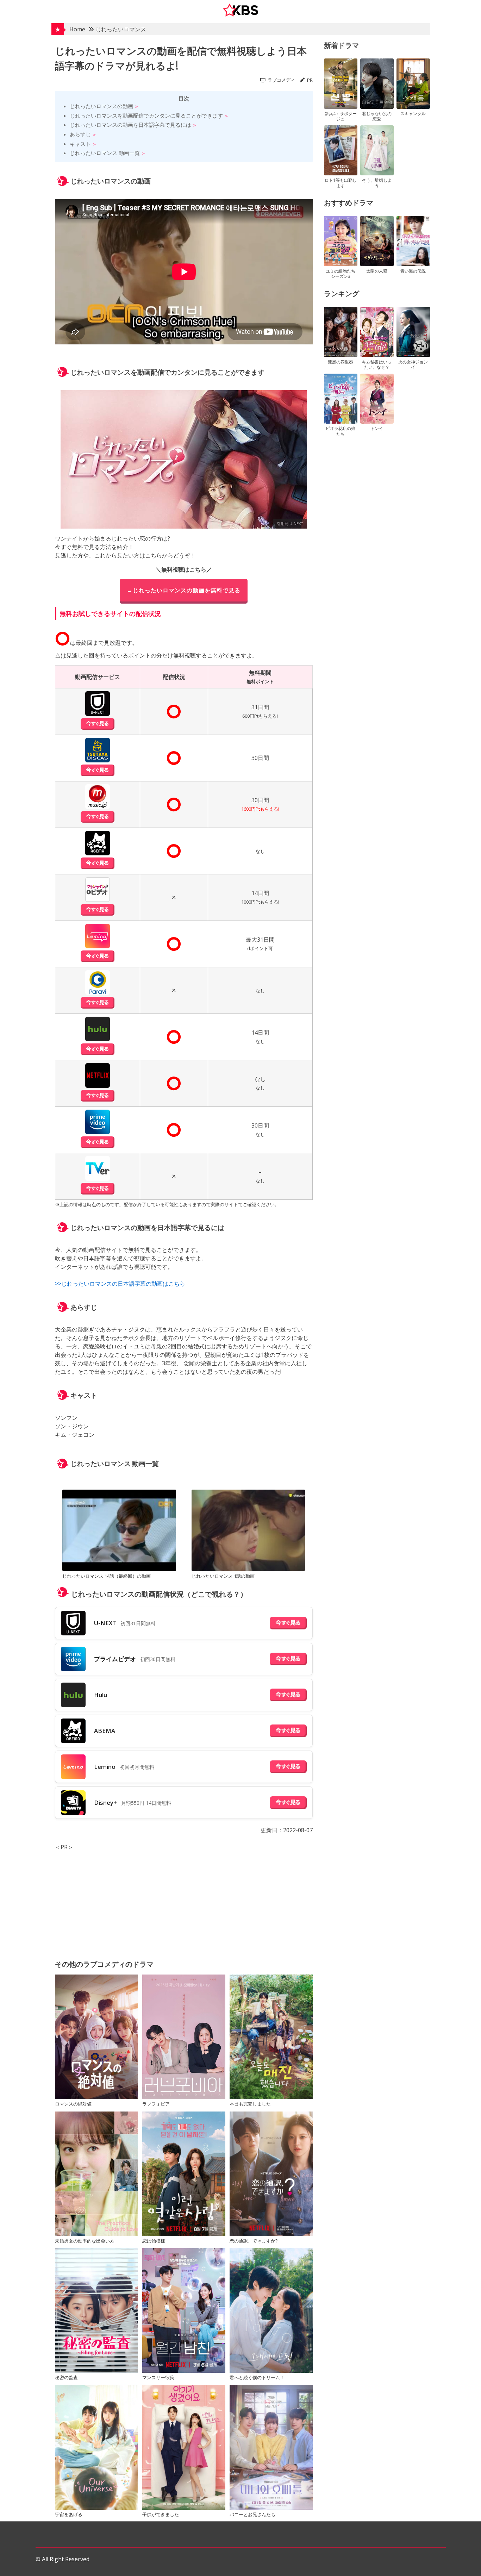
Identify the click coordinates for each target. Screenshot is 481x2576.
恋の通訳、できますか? (254, 2241)
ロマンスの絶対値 (73, 2104)
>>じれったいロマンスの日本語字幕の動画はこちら (120, 1284)
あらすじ (80, 134)
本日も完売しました (250, 2104)
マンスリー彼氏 (158, 2377)
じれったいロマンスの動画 (101, 106)
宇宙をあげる (69, 2514)
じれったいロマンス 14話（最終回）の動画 (107, 1576)
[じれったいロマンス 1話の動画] (248, 1531)
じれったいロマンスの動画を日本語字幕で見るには (130, 125)
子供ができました (161, 2514)
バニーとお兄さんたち (252, 2514)
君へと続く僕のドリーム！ (257, 2377)
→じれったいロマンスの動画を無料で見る (184, 590)
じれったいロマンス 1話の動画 (223, 1576)
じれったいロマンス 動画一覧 (105, 153)
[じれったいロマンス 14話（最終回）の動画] (119, 1531)
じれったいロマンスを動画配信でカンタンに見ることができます (146, 116)
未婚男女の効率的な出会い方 (85, 2241)
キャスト (80, 144)
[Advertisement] (184, 1901)
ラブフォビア (156, 2104)
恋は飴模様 (154, 2241)
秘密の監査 (66, 2377)
